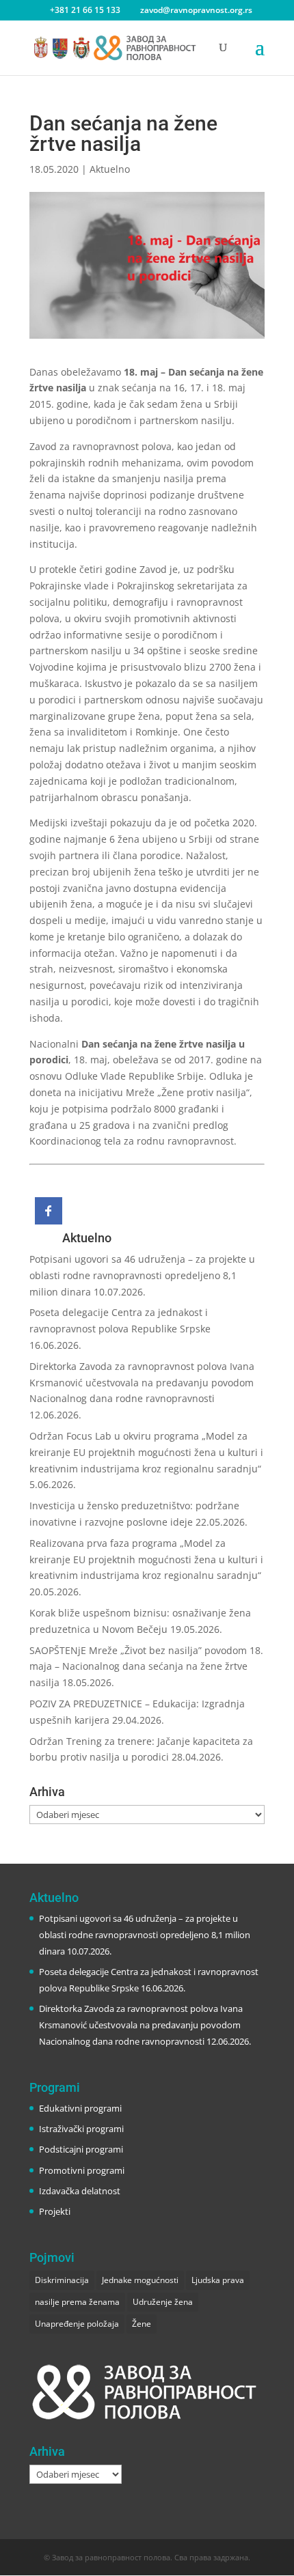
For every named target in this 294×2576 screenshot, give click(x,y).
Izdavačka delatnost (80, 2191)
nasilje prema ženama (77, 2302)
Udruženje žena (163, 2302)
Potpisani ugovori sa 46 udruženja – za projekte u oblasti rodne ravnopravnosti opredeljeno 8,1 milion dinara (142, 1275)
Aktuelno (110, 169)
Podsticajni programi (81, 2149)
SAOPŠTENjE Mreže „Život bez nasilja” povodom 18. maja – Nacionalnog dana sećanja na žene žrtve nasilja (146, 1667)
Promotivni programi (82, 2170)
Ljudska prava (218, 2280)
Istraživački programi (81, 2129)
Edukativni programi (80, 2108)
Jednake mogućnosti (140, 2280)
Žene (142, 2324)
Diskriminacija (62, 2280)
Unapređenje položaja (77, 2324)
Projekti (55, 2211)
